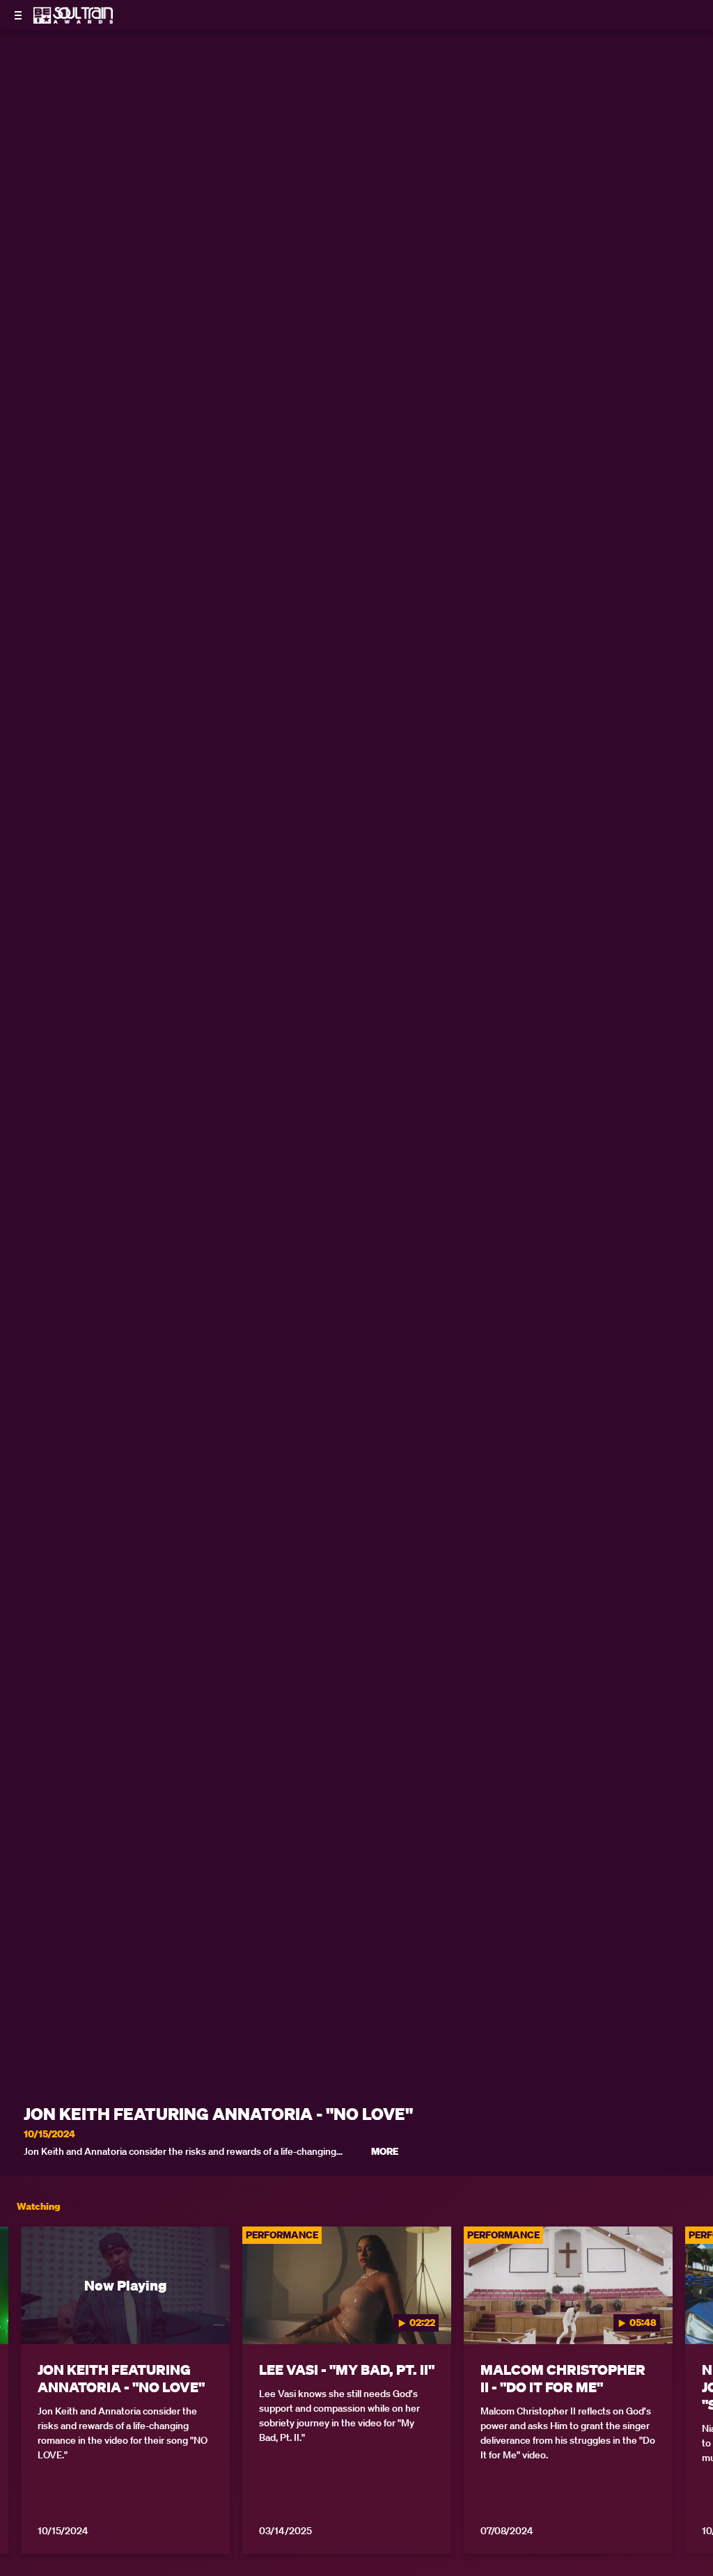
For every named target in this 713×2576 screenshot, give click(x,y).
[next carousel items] (691, 2315)
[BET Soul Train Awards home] (73, 19)
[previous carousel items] (22, 2315)
